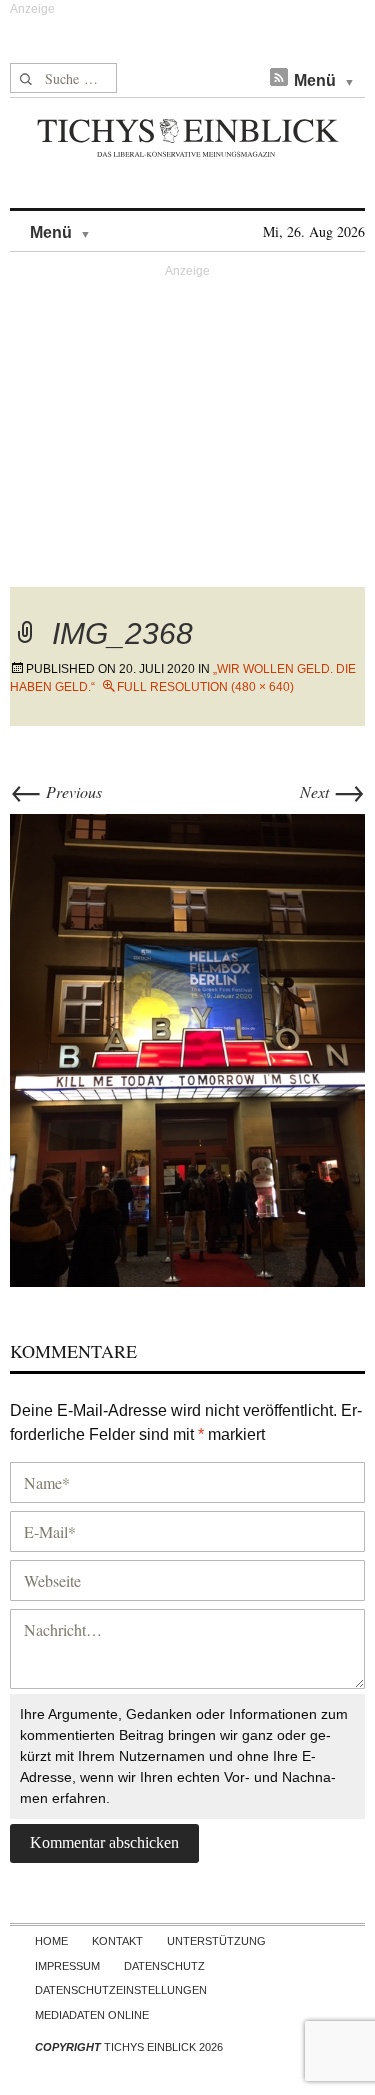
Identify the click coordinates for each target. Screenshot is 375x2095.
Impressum (67, 1966)
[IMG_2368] (187, 1047)
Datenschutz (164, 1966)
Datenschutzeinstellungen (121, 1990)
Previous (56, 791)
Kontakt (117, 1941)
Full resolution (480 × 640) (205, 687)
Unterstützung (216, 1941)
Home (51, 1941)
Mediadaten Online (92, 2015)
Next (332, 791)
